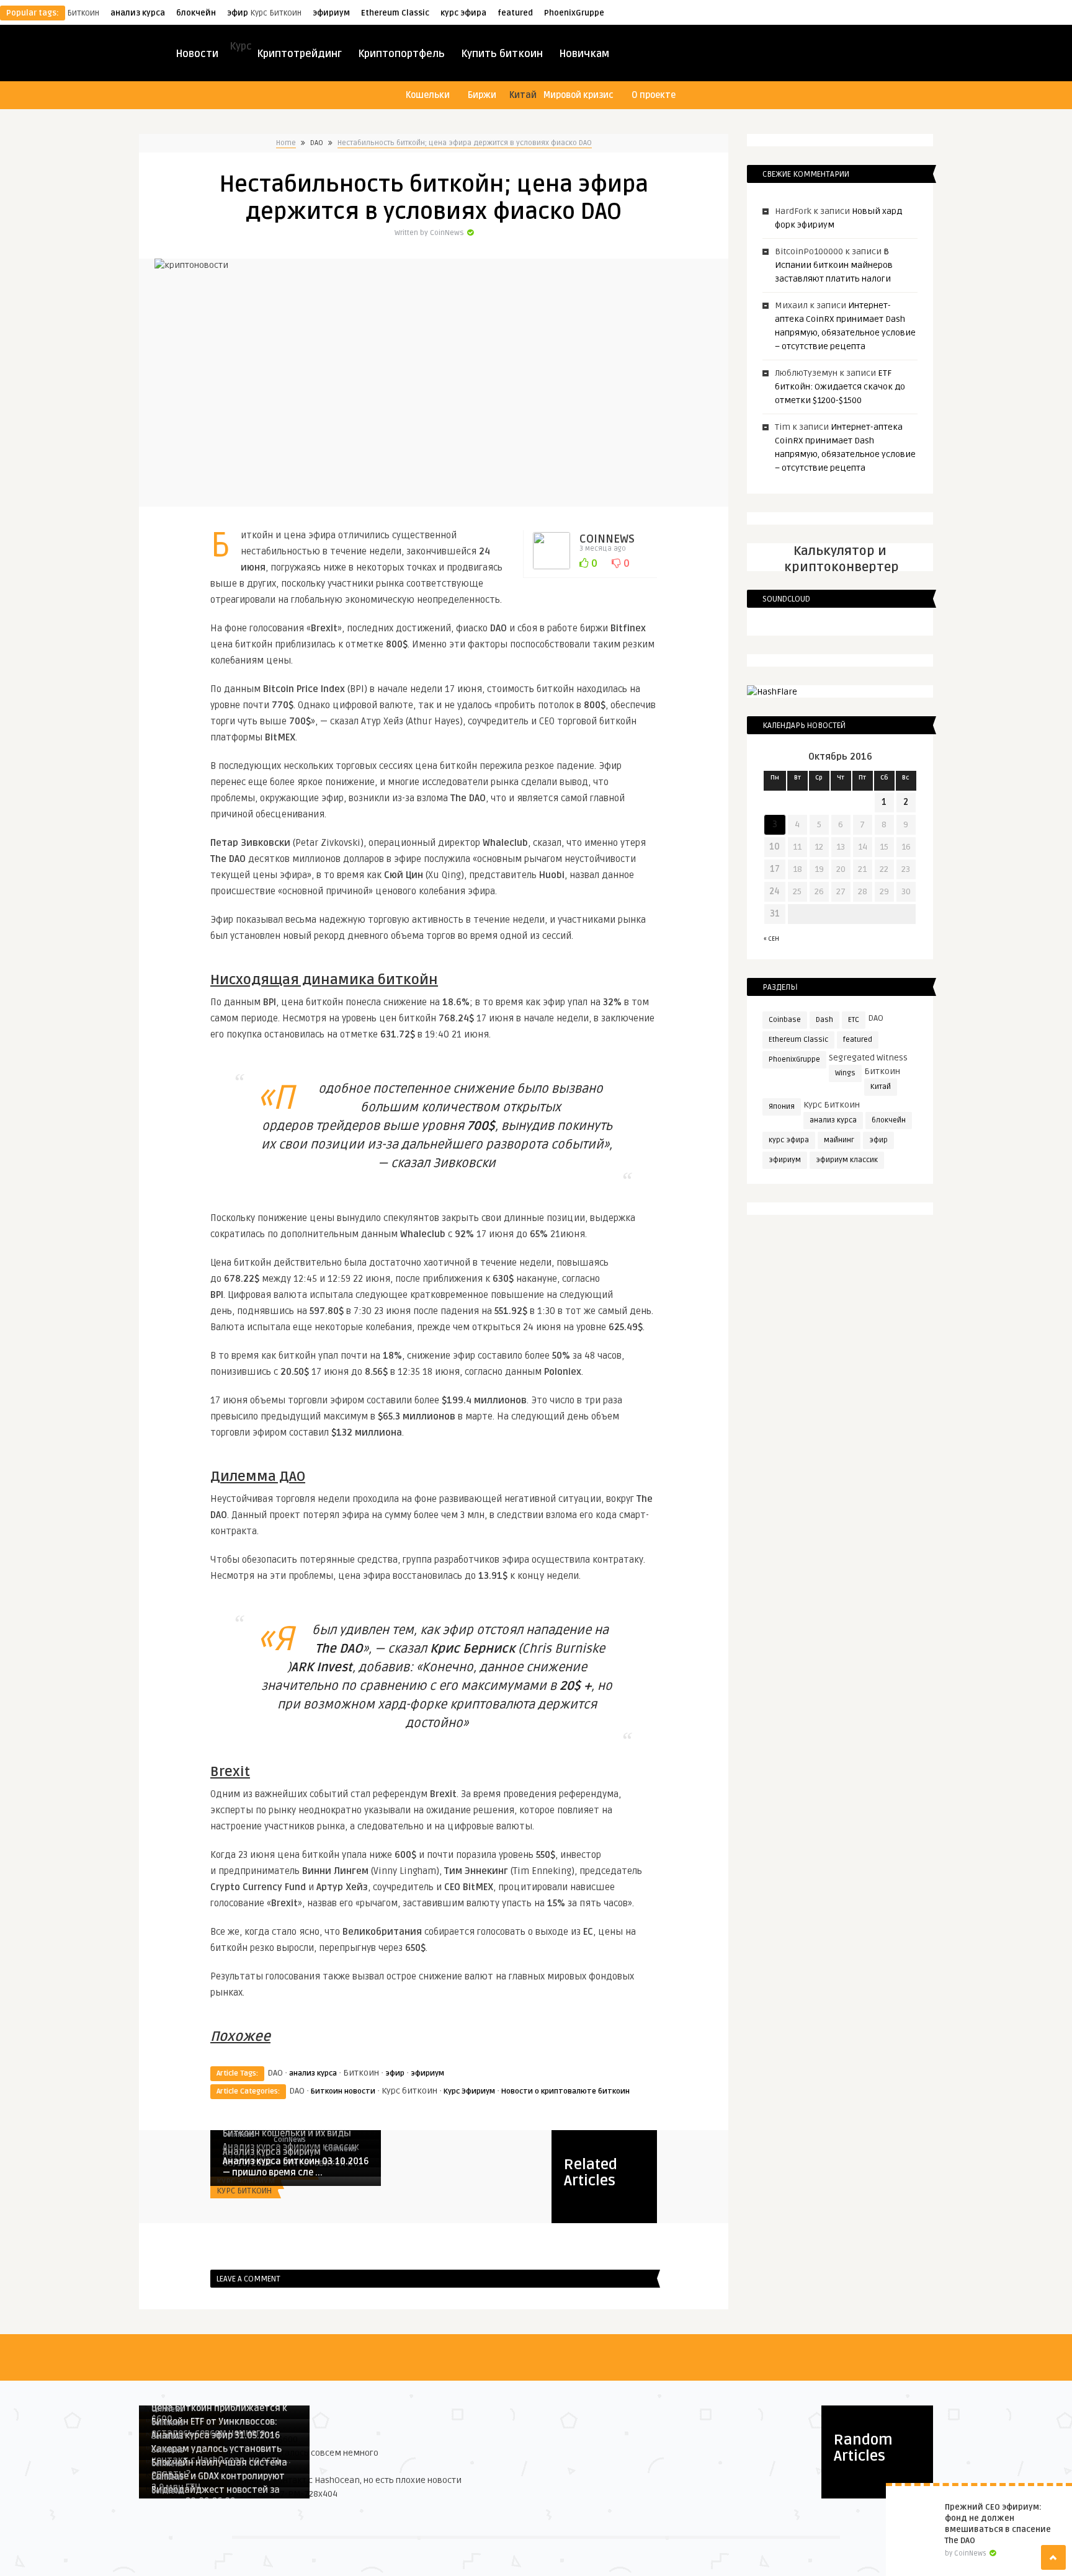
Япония (782, 1107)
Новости (197, 54)
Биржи (482, 95)
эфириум (331, 13)
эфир (238, 13)
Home (286, 143)
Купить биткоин (502, 54)
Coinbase (785, 1020)
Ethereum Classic (395, 13)
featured (515, 13)
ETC (854, 1020)
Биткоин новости (343, 2091)
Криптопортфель (401, 54)
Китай (881, 1087)
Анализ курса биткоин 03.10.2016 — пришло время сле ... (296, 2167)
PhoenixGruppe (574, 13)
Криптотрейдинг (299, 54)
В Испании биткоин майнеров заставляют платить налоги (834, 265)
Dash (824, 1020)
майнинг (839, 1140)
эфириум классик (847, 1160)
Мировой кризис (578, 95)
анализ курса (138, 13)
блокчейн (196, 13)
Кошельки (428, 95)
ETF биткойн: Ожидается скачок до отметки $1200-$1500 (840, 387)
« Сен (771, 939)
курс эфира (463, 13)
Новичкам (584, 54)
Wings (845, 1073)
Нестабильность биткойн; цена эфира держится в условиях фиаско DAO (465, 143)
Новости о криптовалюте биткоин (565, 2091)
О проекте (654, 95)
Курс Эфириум (469, 2091)
